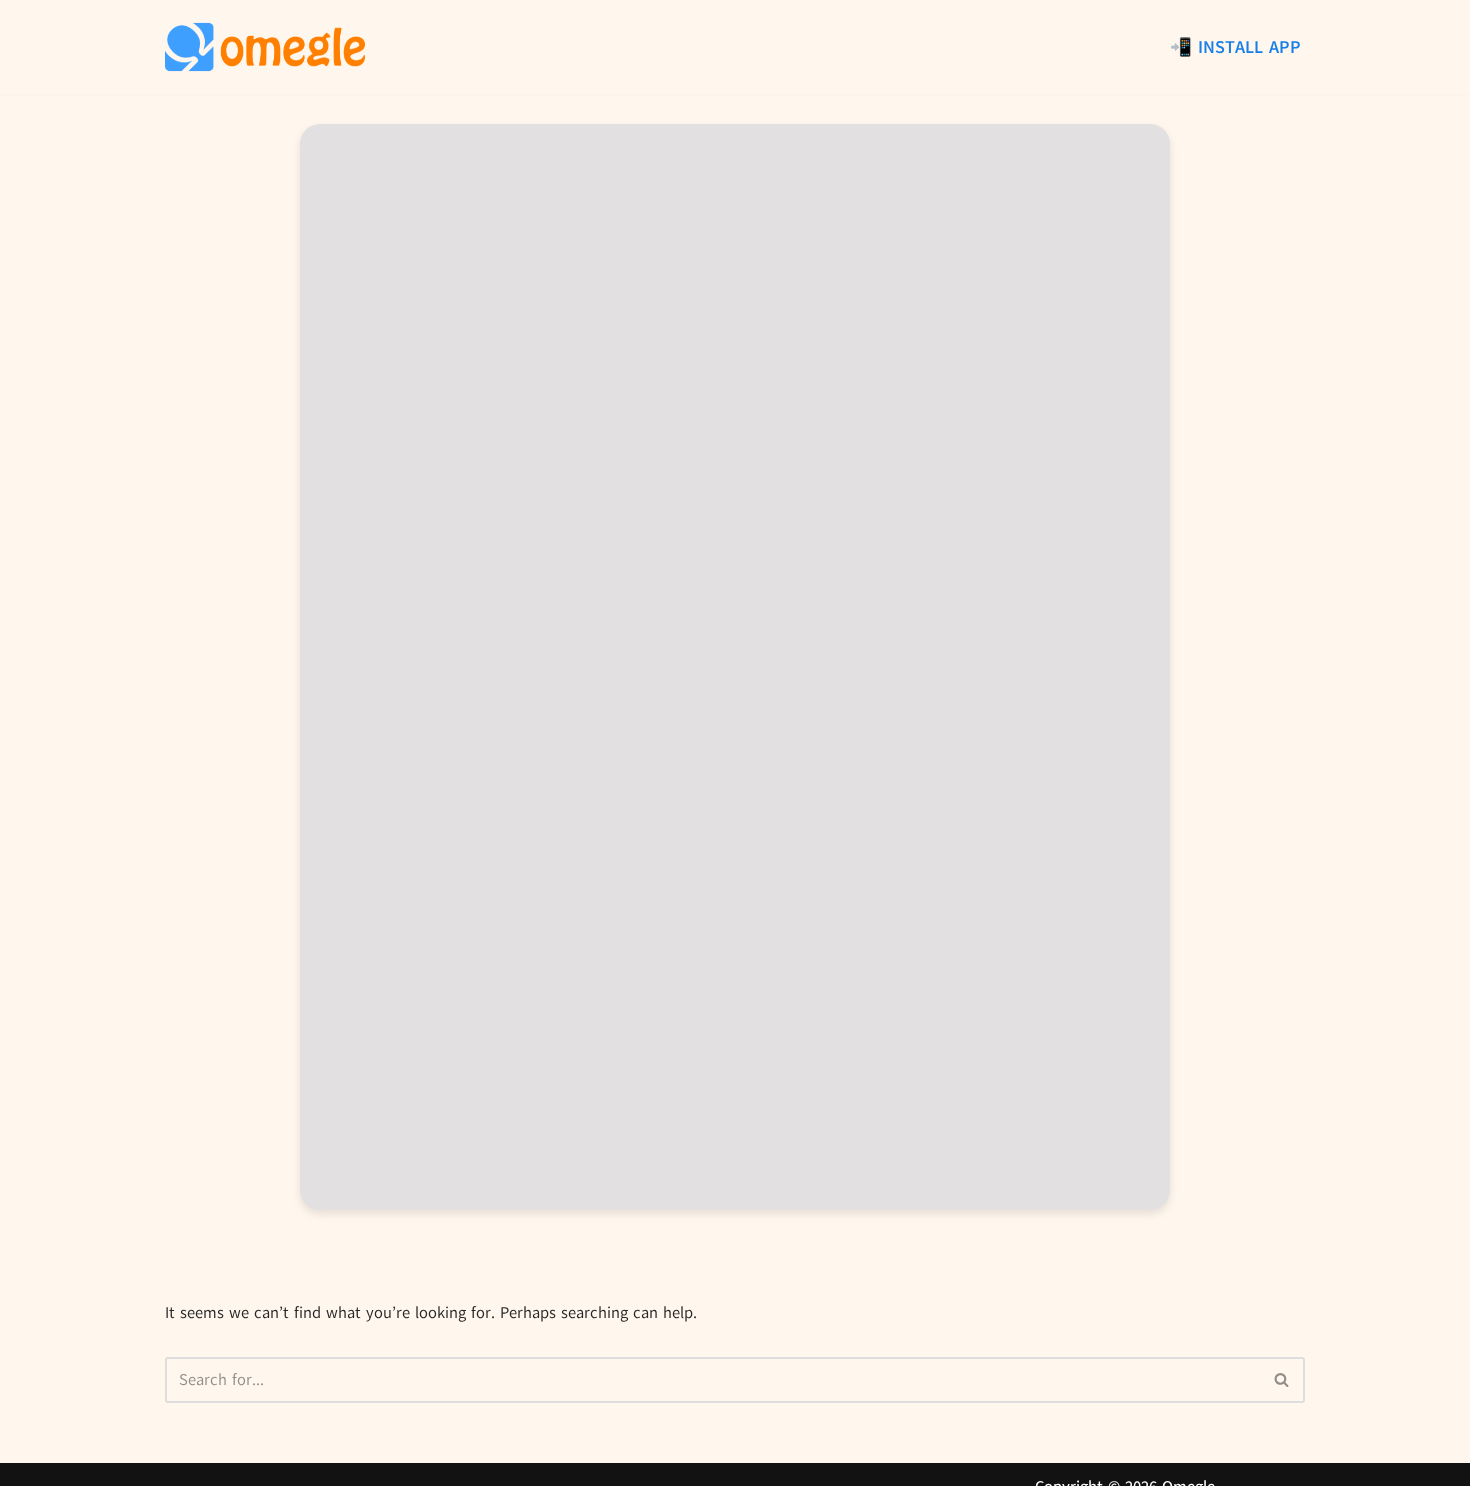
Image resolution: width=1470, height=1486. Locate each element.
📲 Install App (1235, 47)
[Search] (1282, 1380)
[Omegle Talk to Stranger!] (265, 47)
